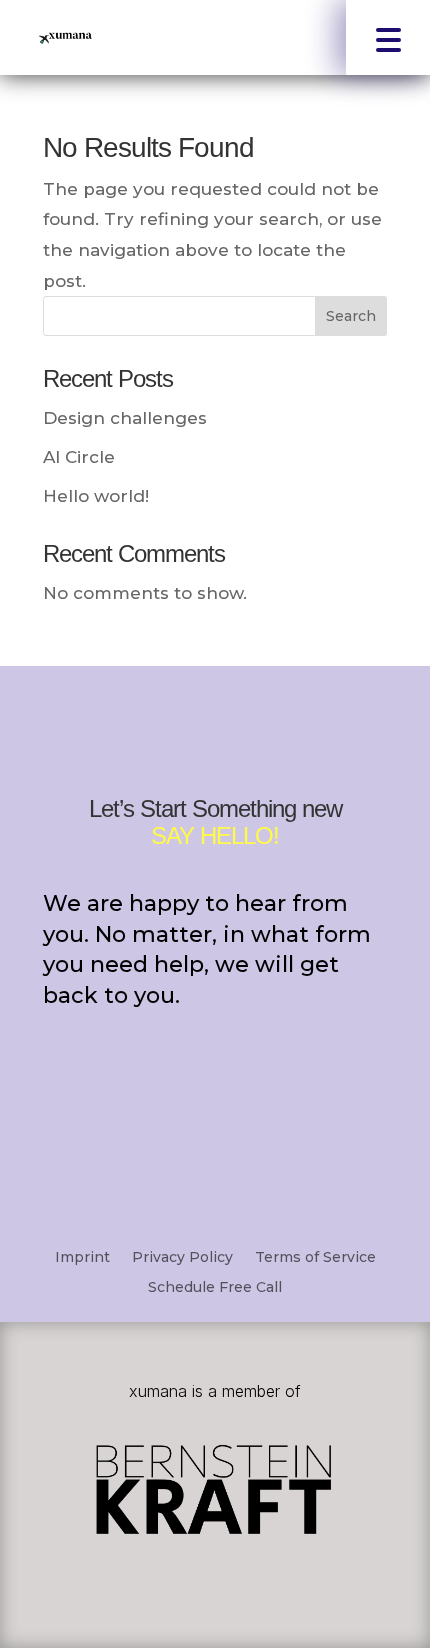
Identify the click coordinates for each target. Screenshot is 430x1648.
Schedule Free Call (215, 1286)
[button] (388, 37)
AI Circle (79, 457)
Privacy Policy (182, 1256)
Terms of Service (315, 1256)
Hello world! (96, 496)
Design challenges (125, 418)
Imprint (82, 1256)
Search (351, 316)
